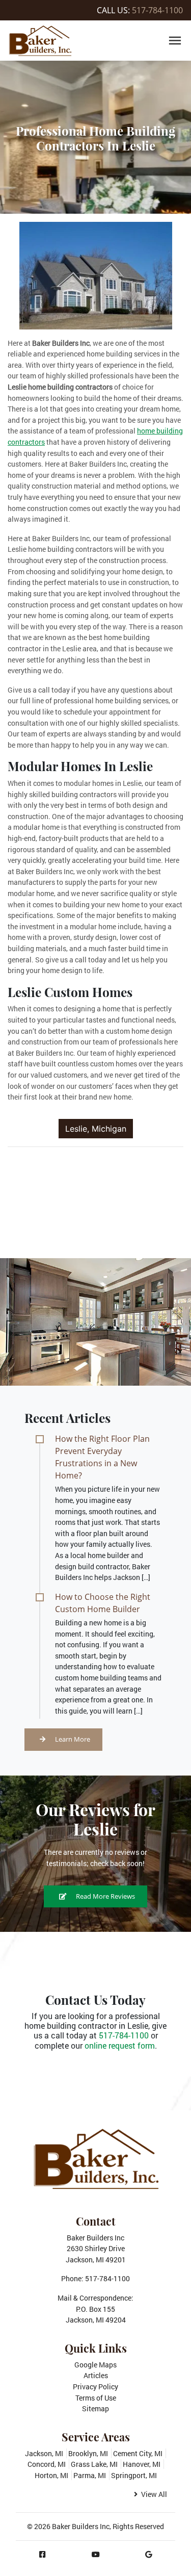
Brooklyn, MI (88, 2453)
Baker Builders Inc (81, 2526)
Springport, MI (134, 2475)
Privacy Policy (95, 2387)
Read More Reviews (105, 1896)
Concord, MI (47, 2464)
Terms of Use (96, 2398)
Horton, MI (51, 2475)
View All (153, 2494)
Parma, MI (90, 2475)
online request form (120, 2045)
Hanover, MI (142, 2464)
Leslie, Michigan (96, 1129)
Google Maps (95, 2365)
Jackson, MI (44, 2453)
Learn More (72, 1739)
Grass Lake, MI (94, 2464)
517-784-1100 (157, 10)
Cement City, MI (138, 2453)
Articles (96, 2375)
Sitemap (95, 2408)
